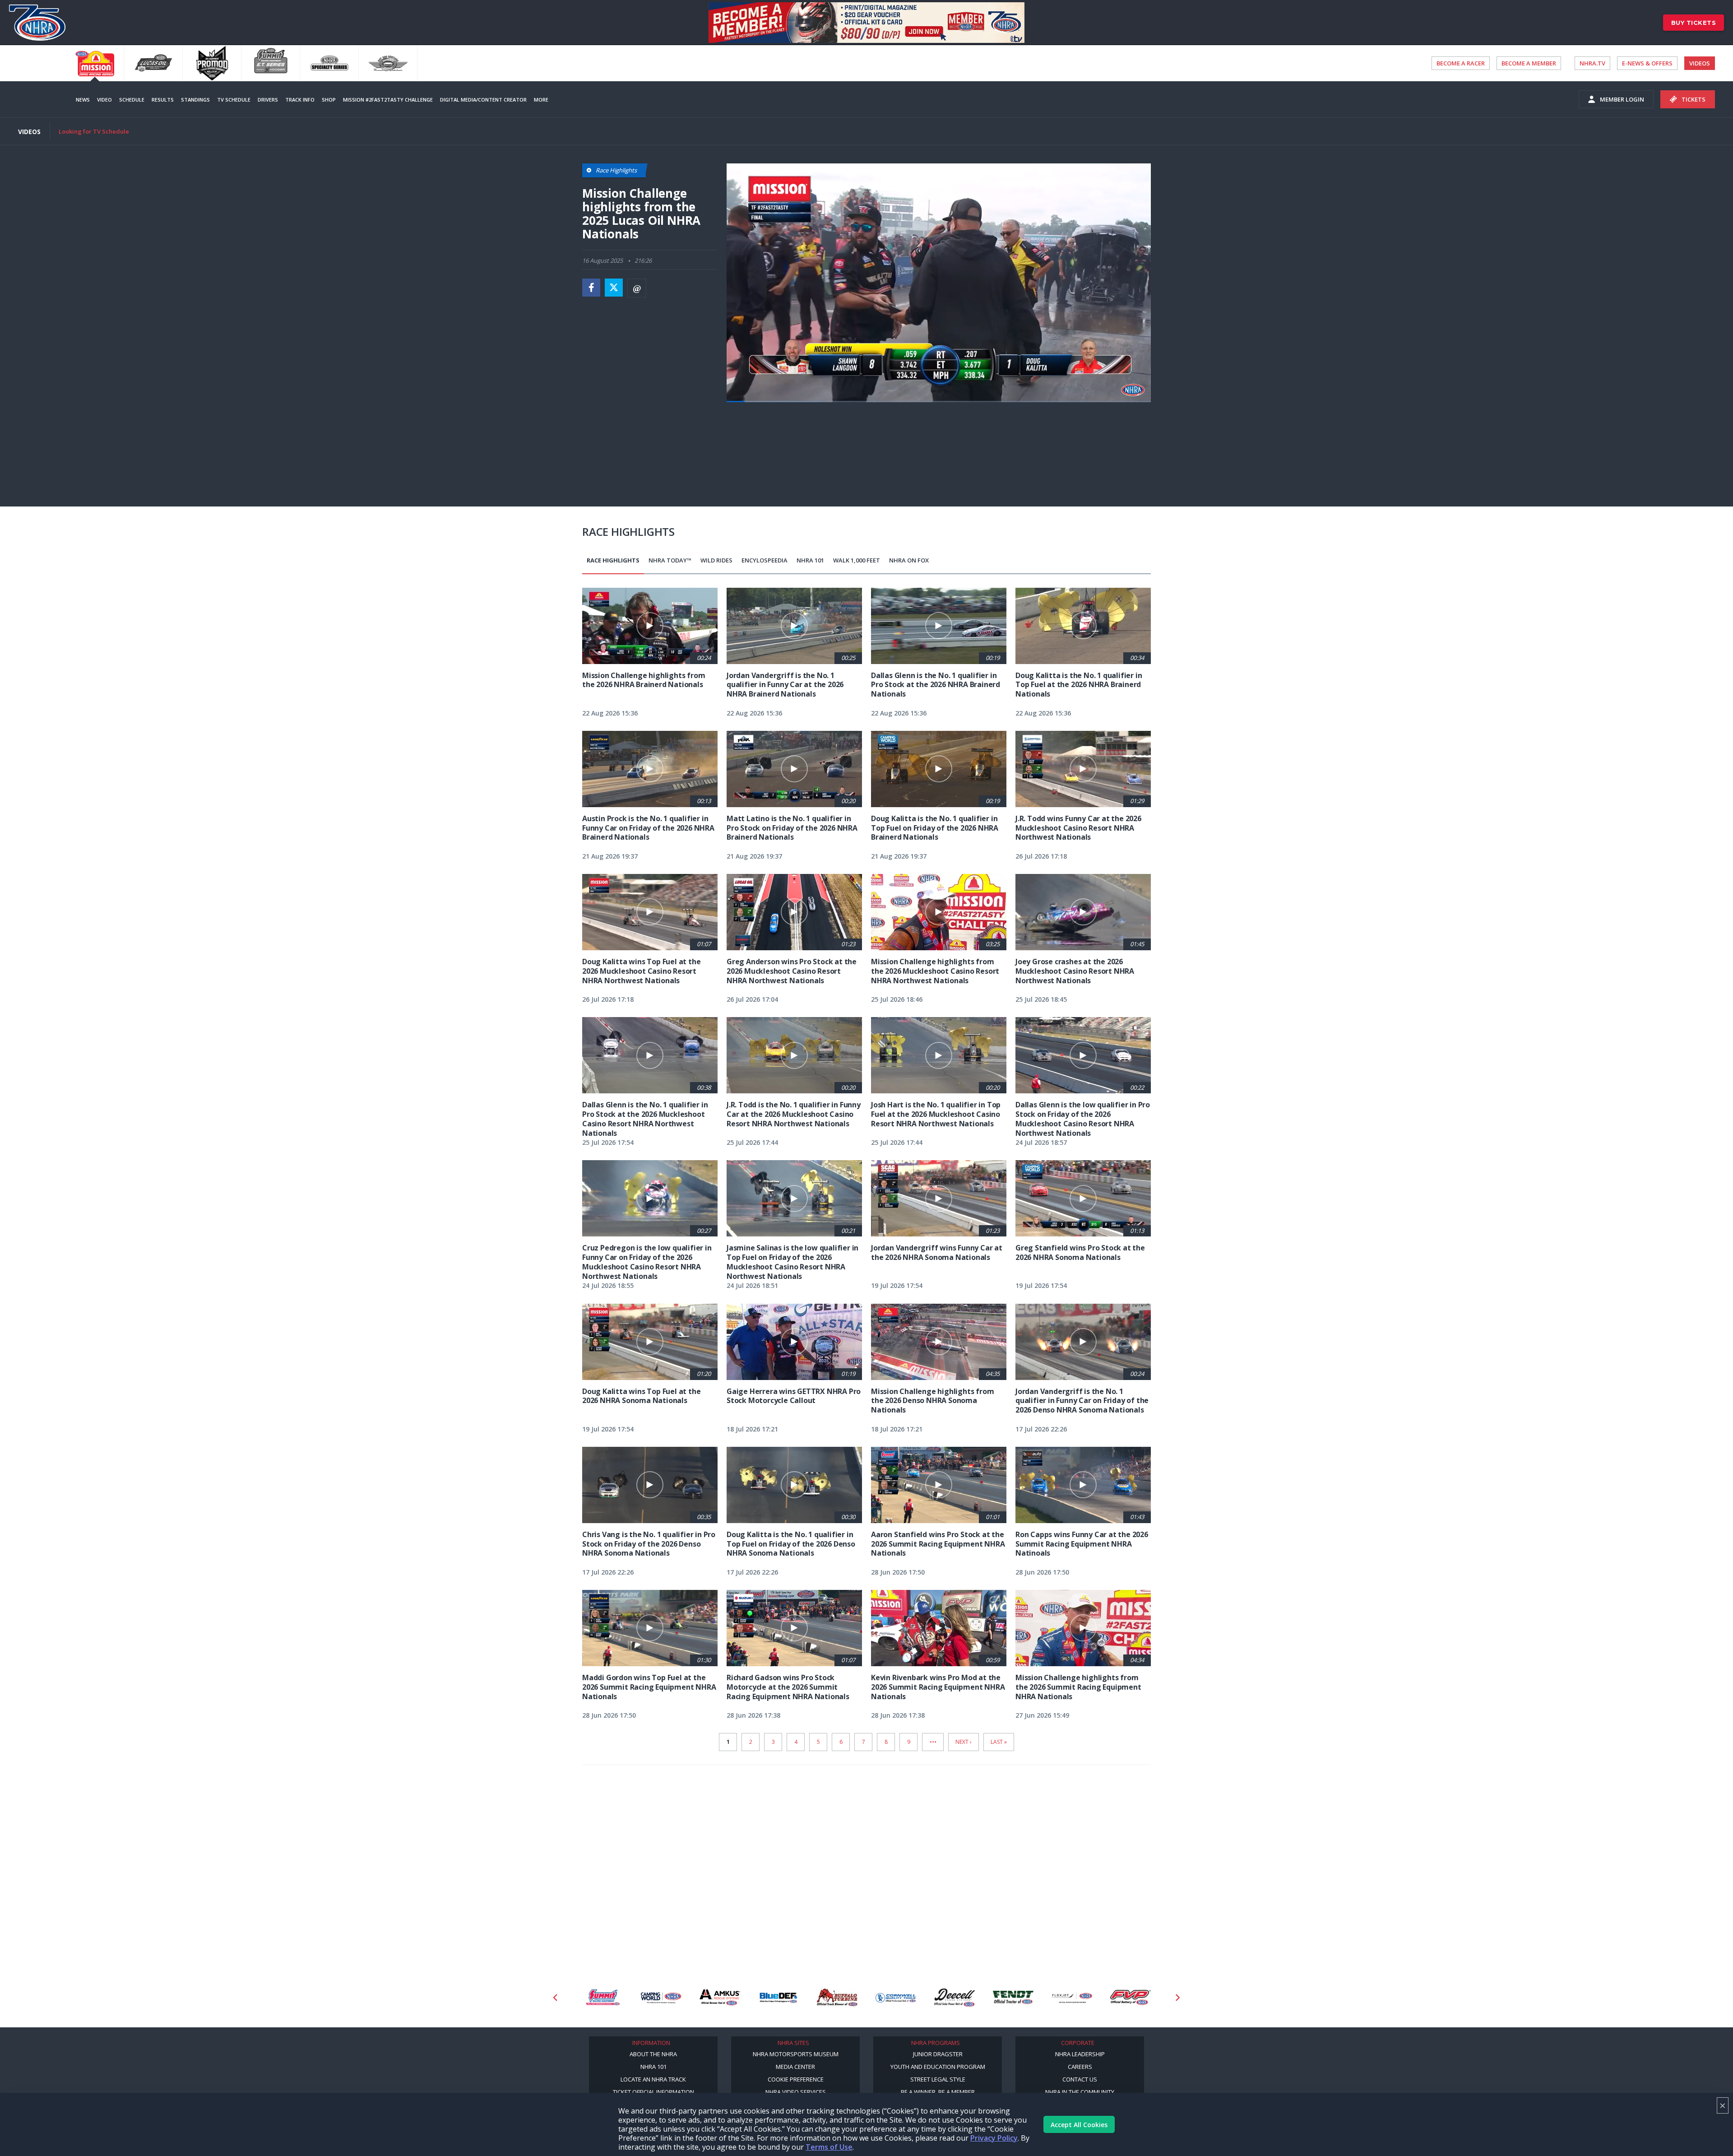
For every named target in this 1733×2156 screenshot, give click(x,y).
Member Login (1622, 99)
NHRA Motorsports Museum (796, 2054)
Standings (195, 100)
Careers (1080, 2067)
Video (104, 100)
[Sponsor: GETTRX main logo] (1131, 1998)
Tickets (1694, 99)
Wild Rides (716, 560)
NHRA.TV (1592, 63)
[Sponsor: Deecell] (896, 1998)
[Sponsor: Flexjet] (1013, 1998)
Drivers (268, 100)
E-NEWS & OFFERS (1647, 63)
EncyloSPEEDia (765, 560)
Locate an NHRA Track (653, 2079)
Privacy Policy (994, 2138)
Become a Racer (1461, 63)
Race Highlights (613, 560)
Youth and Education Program (938, 2067)
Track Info (300, 100)
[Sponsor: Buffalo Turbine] (778, 1998)
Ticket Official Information (653, 2092)
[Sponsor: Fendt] (955, 1998)
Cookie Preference (796, 2079)
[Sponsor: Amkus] (661, 1998)
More (541, 100)
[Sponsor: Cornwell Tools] (837, 1998)
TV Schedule (234, 100)
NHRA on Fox (909, 560)
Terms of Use (829, 2147)
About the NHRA (653, 2054)
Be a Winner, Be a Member (938, 2092)
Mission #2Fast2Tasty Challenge (388, 100)
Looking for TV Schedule (94, 131)
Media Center (795, 2067)
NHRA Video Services (796, 2092)
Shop (329, 100)
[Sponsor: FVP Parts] (1072, 1998)
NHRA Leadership (1080, 2054)
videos (1700, 63)
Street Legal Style (938, 2079)
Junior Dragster (938, 2054)
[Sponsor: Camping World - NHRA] (602, 1998)
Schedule (132, 100)
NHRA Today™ (670, 560)
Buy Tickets (1694, 23)
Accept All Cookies (1079, 2125)
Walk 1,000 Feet (857, 560)
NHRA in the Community (1080, 2092)
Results (163, 100)
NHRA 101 (810, 560)
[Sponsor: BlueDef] (720, 1998)
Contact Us (1080, 2079)
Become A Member (1529, 63)
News (83, 100)
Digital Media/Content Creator (483, 100)
